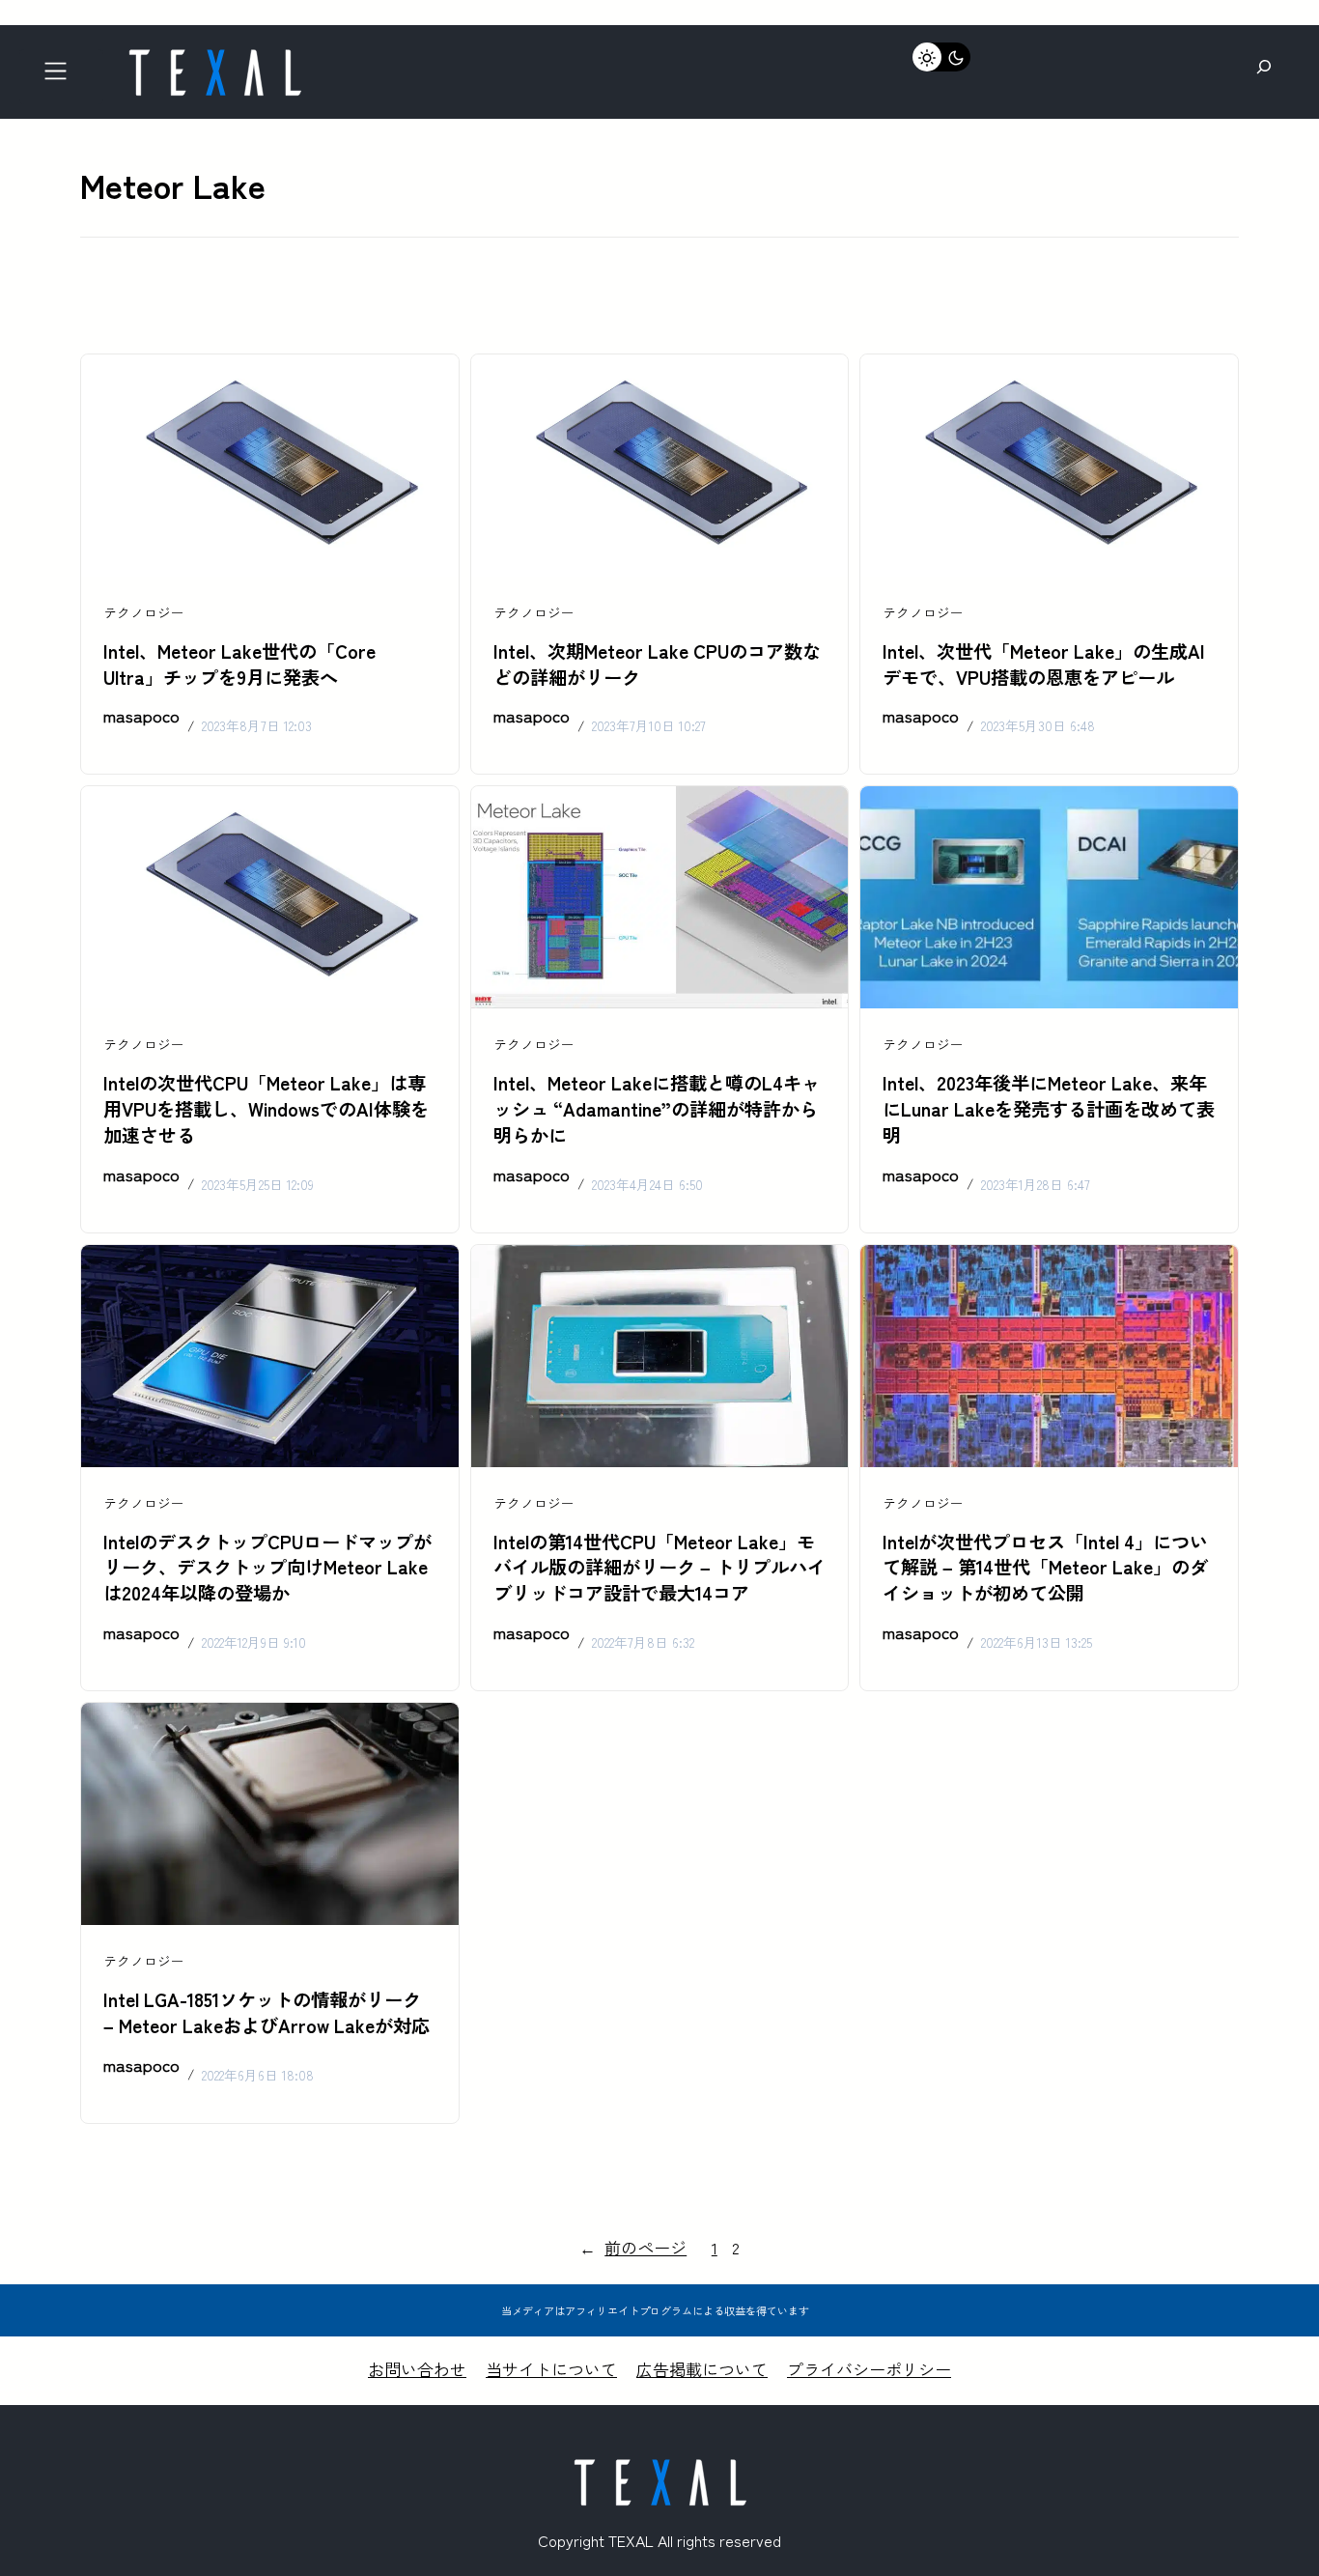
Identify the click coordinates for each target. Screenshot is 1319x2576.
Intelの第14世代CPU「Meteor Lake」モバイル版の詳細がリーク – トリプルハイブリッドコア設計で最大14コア (659, 1568)
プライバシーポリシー (869, 2369)
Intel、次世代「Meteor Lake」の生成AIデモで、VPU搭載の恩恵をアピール (1044, 664)
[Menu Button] (61, 77)
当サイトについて (551, 2369)
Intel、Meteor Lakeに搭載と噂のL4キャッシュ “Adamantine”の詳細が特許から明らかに (657, 1109)
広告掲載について (702, 2369)
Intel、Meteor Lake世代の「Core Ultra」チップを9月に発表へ (239, 664)
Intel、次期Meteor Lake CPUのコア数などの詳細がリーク (657, 664)
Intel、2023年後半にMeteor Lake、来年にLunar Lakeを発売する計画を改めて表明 (1049, 1109)
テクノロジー (144, 612)
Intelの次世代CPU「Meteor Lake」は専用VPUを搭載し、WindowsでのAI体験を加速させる (266, 1109)
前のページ (633, 2247)
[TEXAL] (214, 56)
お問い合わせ (417, 2369)
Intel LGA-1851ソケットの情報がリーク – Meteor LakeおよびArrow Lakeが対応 (267, 2012)
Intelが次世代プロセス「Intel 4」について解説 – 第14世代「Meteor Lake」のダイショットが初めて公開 (1045, 1568)
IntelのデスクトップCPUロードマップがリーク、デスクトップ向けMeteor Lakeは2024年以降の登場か (267, 1568)
